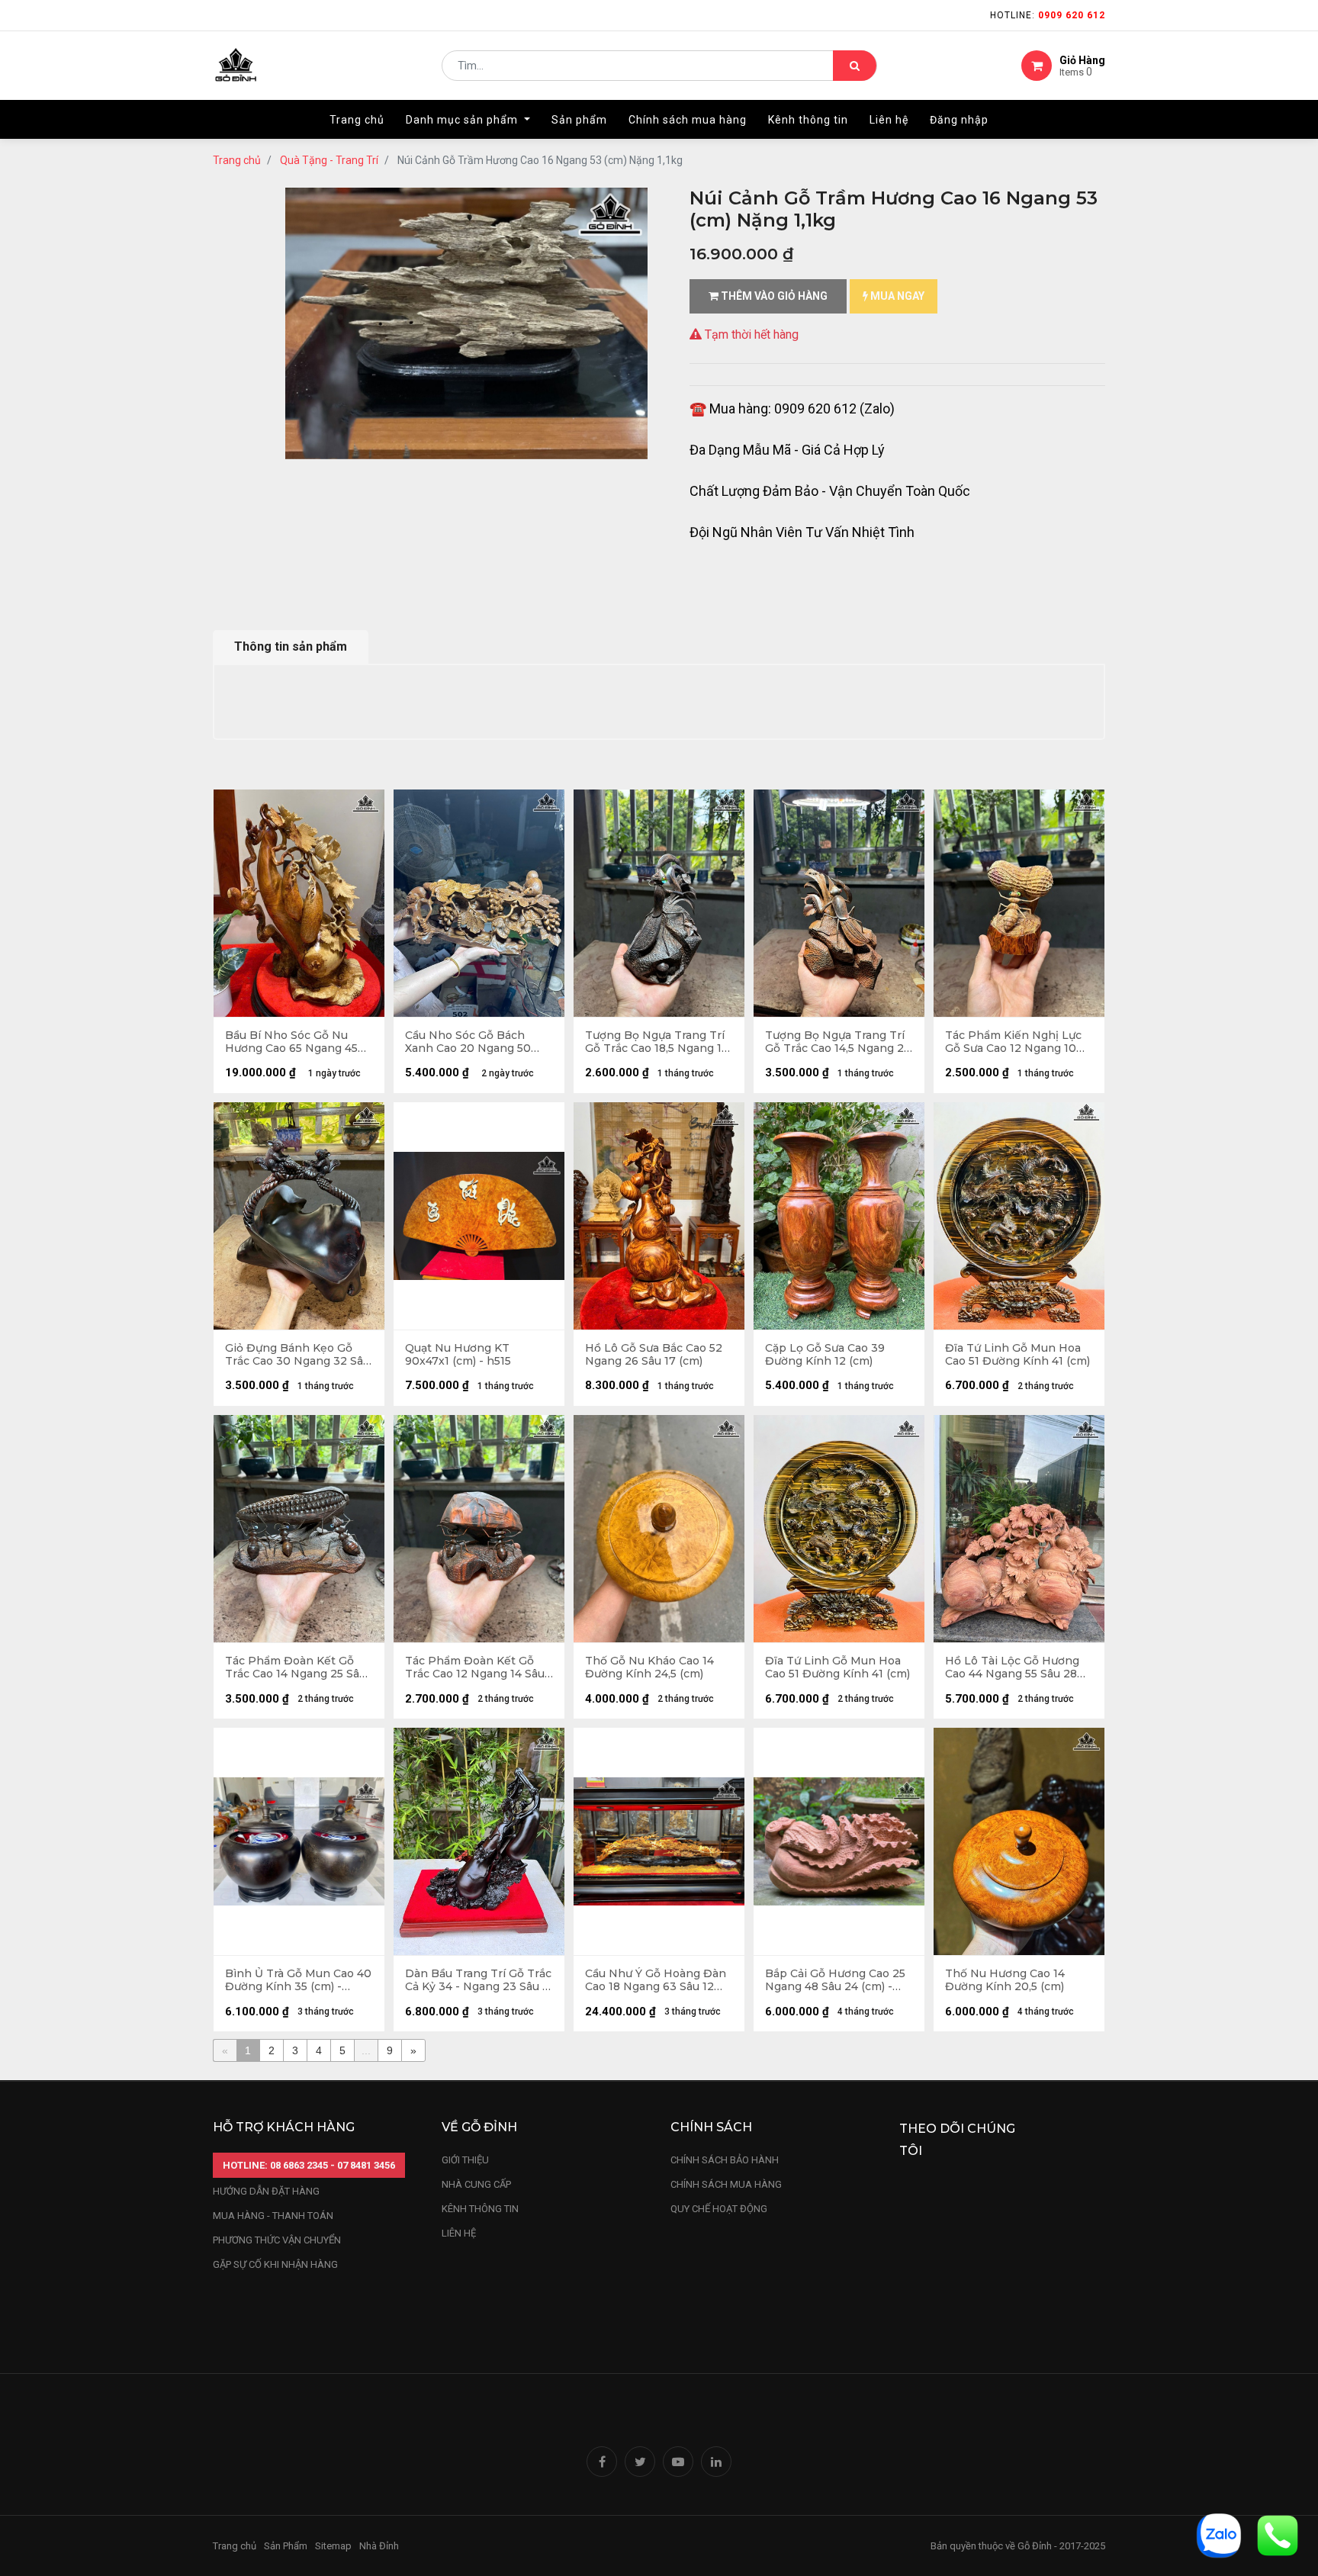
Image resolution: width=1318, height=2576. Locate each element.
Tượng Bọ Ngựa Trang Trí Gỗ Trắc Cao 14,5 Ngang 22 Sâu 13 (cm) (838, 1042)
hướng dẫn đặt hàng (266, 2191)
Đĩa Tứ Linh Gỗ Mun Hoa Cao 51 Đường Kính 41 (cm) (1017, 1355)
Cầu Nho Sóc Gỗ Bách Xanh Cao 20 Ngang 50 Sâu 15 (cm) (468, 1042)
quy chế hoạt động (719, 2209)
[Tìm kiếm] (855, 66)
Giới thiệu (466, 2160)
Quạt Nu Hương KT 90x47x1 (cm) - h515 (458, 1355)
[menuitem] (357, 120)
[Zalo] (1219, 2534)
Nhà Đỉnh (380, 2546)
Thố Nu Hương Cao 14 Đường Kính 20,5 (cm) (1005, 1980)
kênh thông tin (480, 2209)
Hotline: (1048, 15)
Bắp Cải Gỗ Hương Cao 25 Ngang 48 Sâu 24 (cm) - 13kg (835, 1980)
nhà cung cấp (476, 2184)
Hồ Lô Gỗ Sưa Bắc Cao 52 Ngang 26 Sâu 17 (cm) (654, 1355)
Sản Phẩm (286, 2546)
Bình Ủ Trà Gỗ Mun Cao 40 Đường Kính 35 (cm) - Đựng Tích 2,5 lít (298, 1980)
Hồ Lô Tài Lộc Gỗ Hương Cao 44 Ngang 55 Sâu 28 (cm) (1012, 1667)
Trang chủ (237, 160)
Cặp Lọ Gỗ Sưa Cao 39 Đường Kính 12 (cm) (825, 1355)
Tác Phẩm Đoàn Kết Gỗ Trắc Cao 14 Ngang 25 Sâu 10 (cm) (296, 1667)
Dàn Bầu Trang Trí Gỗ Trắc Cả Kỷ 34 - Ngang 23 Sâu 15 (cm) (479, 1980)
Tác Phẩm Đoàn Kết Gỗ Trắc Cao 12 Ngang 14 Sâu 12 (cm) (475, 1667)
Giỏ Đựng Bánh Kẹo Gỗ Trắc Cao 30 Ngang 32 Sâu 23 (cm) (297, 1355)
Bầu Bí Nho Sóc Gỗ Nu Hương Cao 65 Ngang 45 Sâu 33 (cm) (291, 1042)
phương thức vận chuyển (277, 2240)
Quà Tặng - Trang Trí (329, 160)
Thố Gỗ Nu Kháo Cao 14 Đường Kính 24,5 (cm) (649, 1667)
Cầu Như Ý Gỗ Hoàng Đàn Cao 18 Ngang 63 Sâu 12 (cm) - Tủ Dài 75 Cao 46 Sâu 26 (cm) (656, 1980)
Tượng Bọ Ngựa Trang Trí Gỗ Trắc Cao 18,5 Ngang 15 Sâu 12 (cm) (656, 1042)
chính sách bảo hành (725, 2160)
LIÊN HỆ (459, 2233)
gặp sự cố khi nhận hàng (275, 2264)
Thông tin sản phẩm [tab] (291, 646)
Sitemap (333, 2546)
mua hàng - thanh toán (273, 2216)
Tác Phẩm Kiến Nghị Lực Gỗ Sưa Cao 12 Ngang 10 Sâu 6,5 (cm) (1013, 1042)
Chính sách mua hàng (726, 2184)
